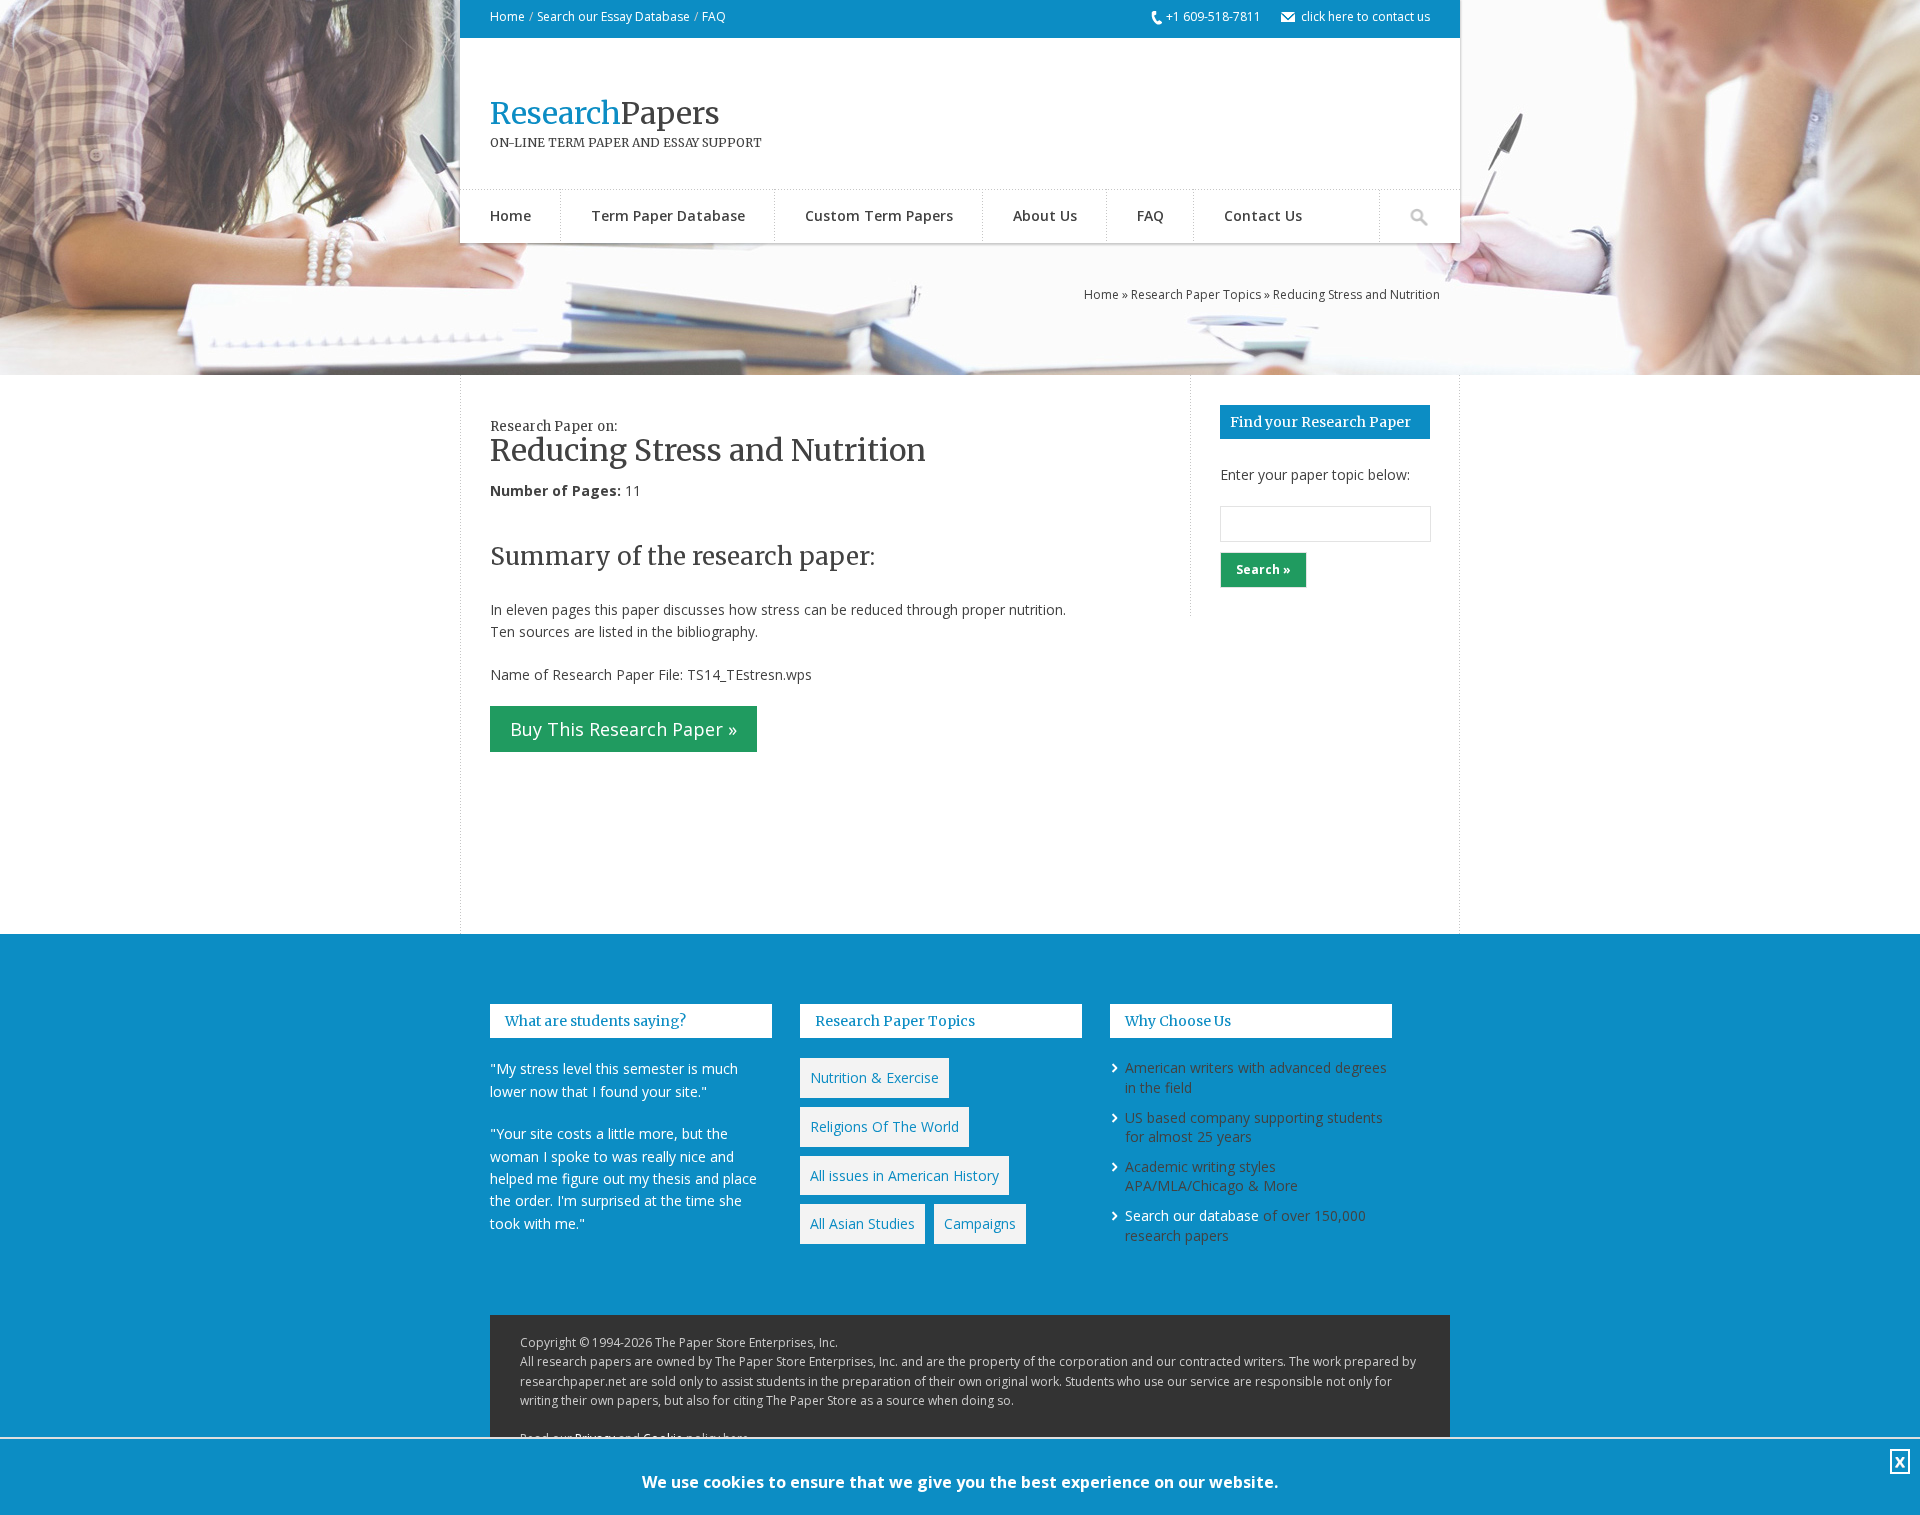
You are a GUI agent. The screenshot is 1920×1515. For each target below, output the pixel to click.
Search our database (1192, 1215)
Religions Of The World (884, 1126)
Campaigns (980, 1223)
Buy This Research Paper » (623, 729)
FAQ (714, 16)
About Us (1045, 215)
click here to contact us (1365, 16)
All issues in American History (904, 1175)
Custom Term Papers (879, 215)
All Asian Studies (862, 1223)
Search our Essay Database (613, 16)
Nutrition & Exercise (874, 1077)
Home (507, 16)
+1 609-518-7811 (1213, 16)
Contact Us (1263, 215)
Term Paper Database (668, 215)
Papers (605, 113)
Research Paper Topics (1196, 294)
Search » (1263, 569)
